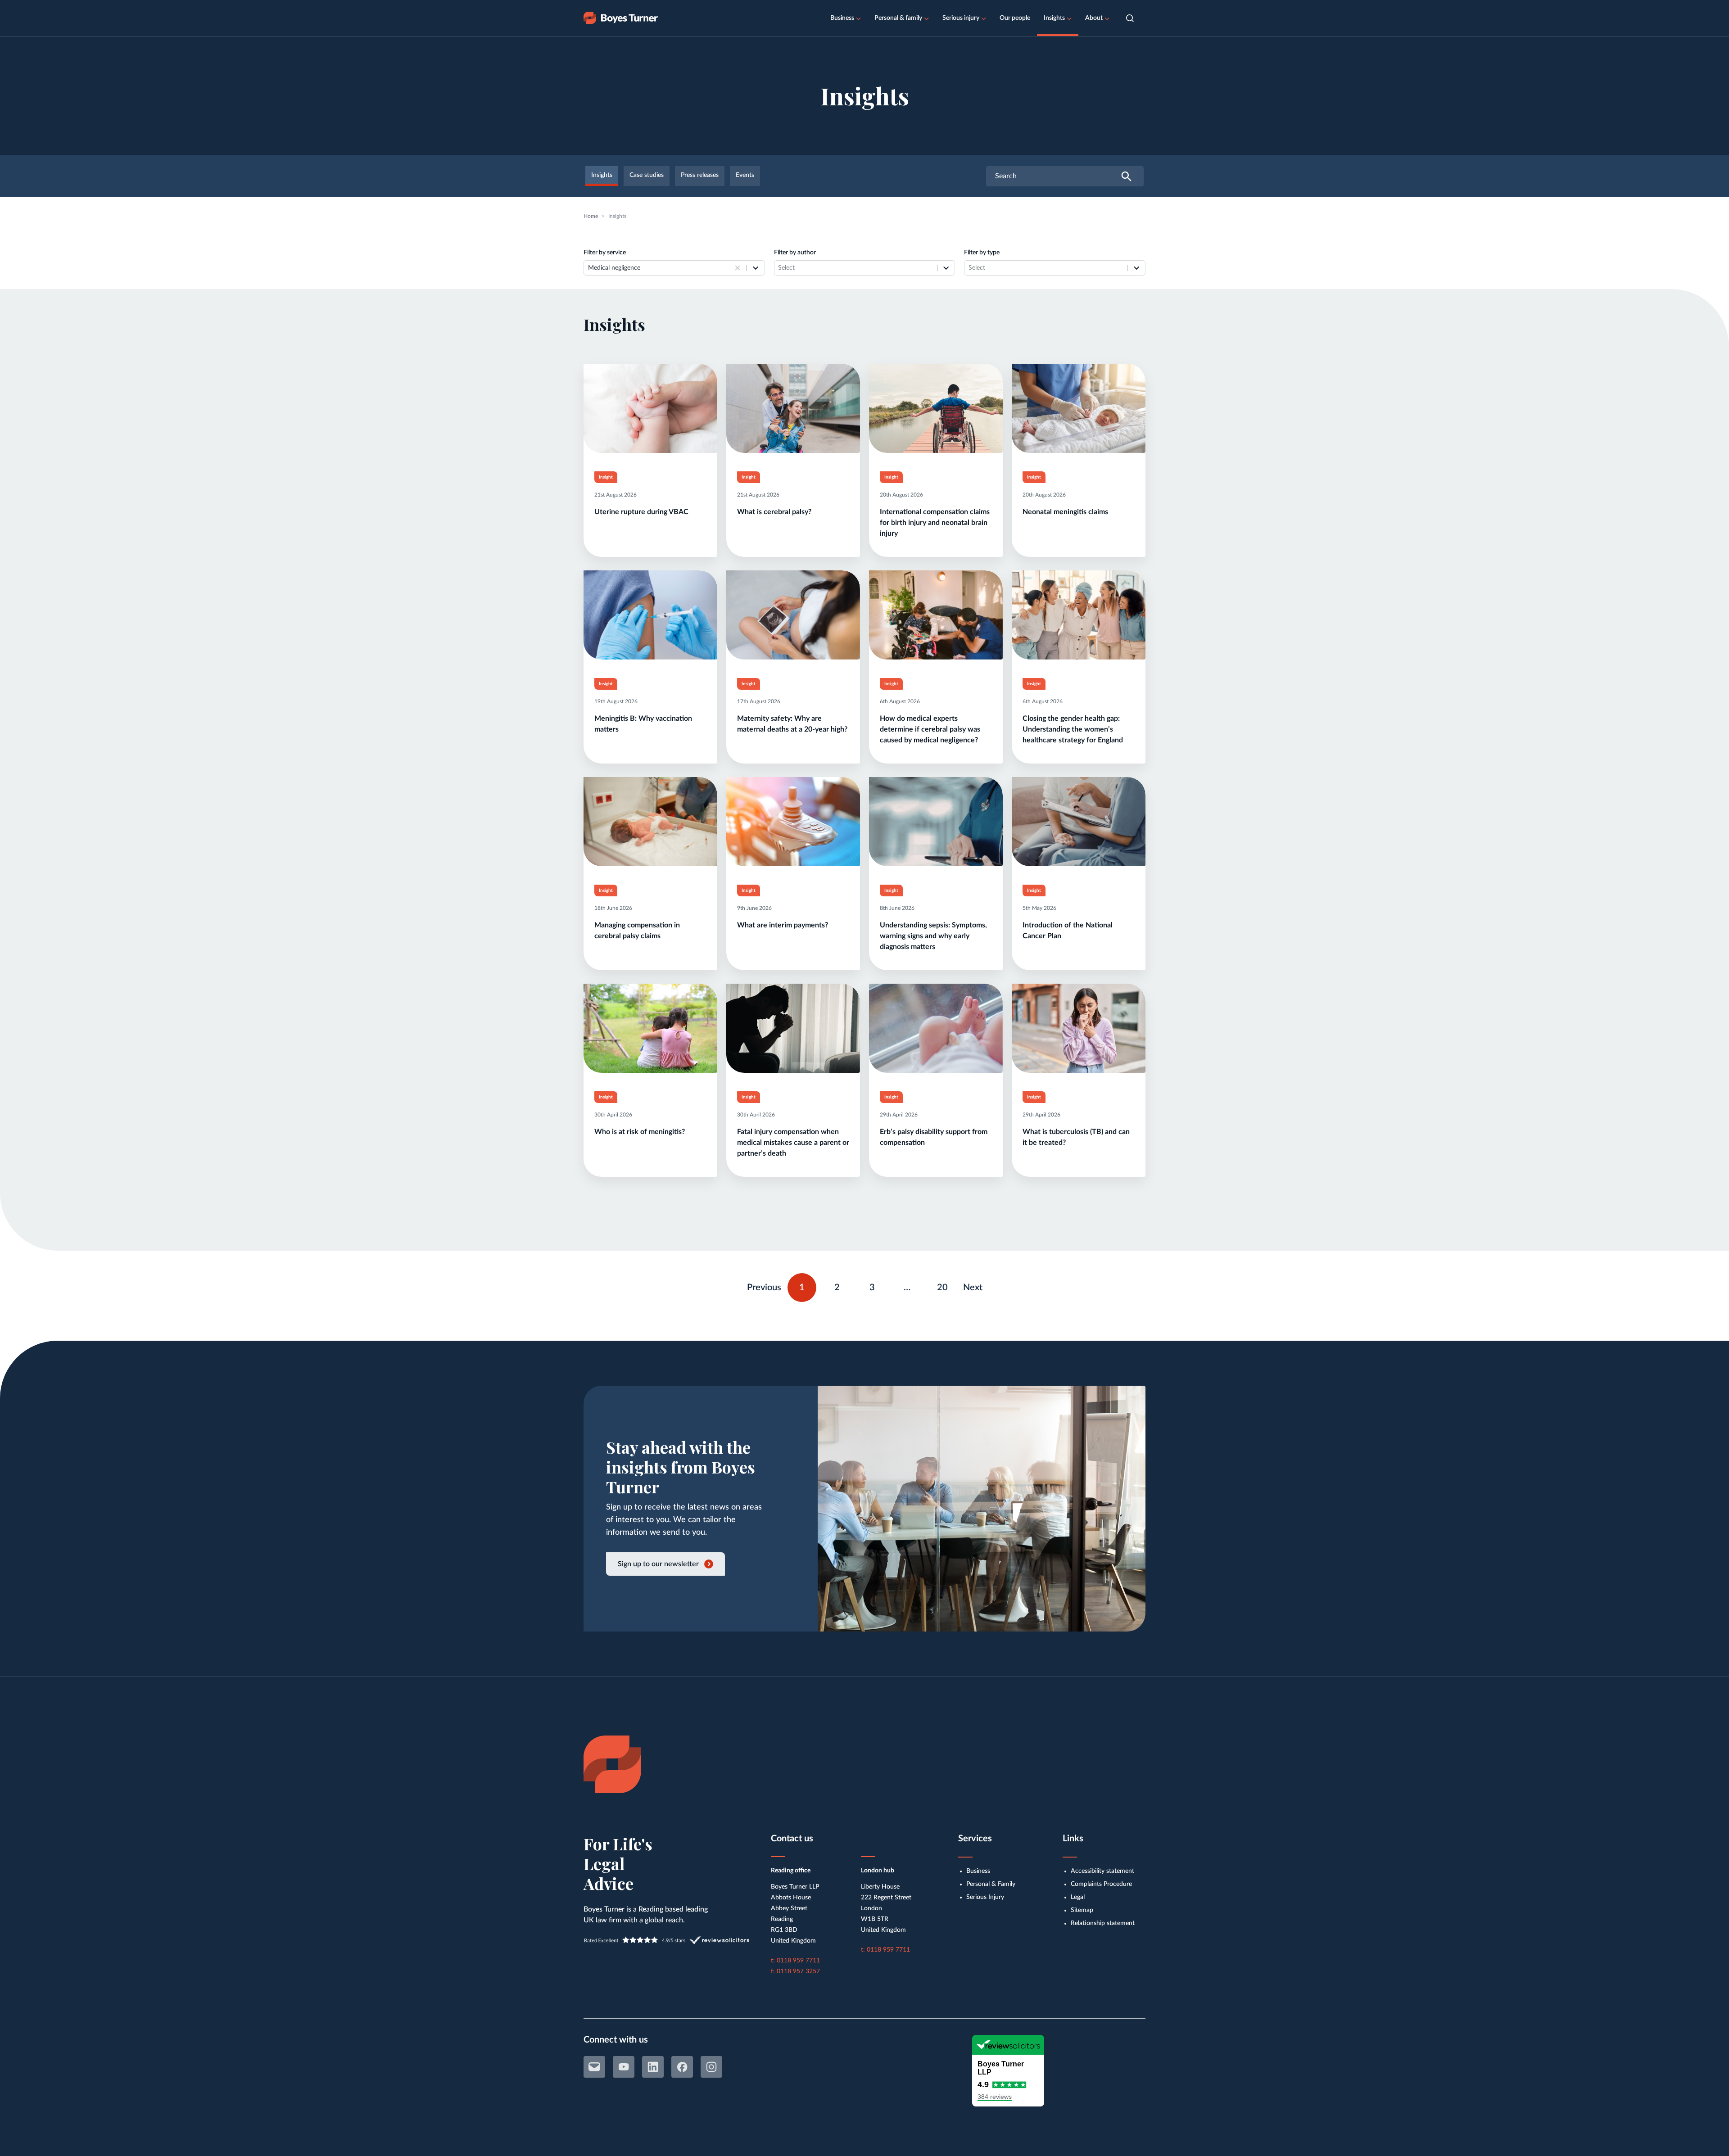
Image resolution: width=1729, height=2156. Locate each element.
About (1094, 18)
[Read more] (650, 460)
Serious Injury (985, 1897)
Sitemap (1082, 1910)
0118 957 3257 (798, 1971)
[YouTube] (624, 2067)
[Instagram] (711, 2067)
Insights (1054, 18)
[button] (1130, 18)
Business (842, 18)
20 (946, 1285)
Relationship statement (1103, 1923)
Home (591, 216)
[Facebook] (682, 2067)
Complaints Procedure (1101, 1884)
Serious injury (961, 18)
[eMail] (594, 2067)
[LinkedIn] (653, 2067)
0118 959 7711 (798, 1961)
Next (973, 1288)
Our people (1015, 18)
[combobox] (660, 268)
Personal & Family (991, 1884)
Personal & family (898, 18)
